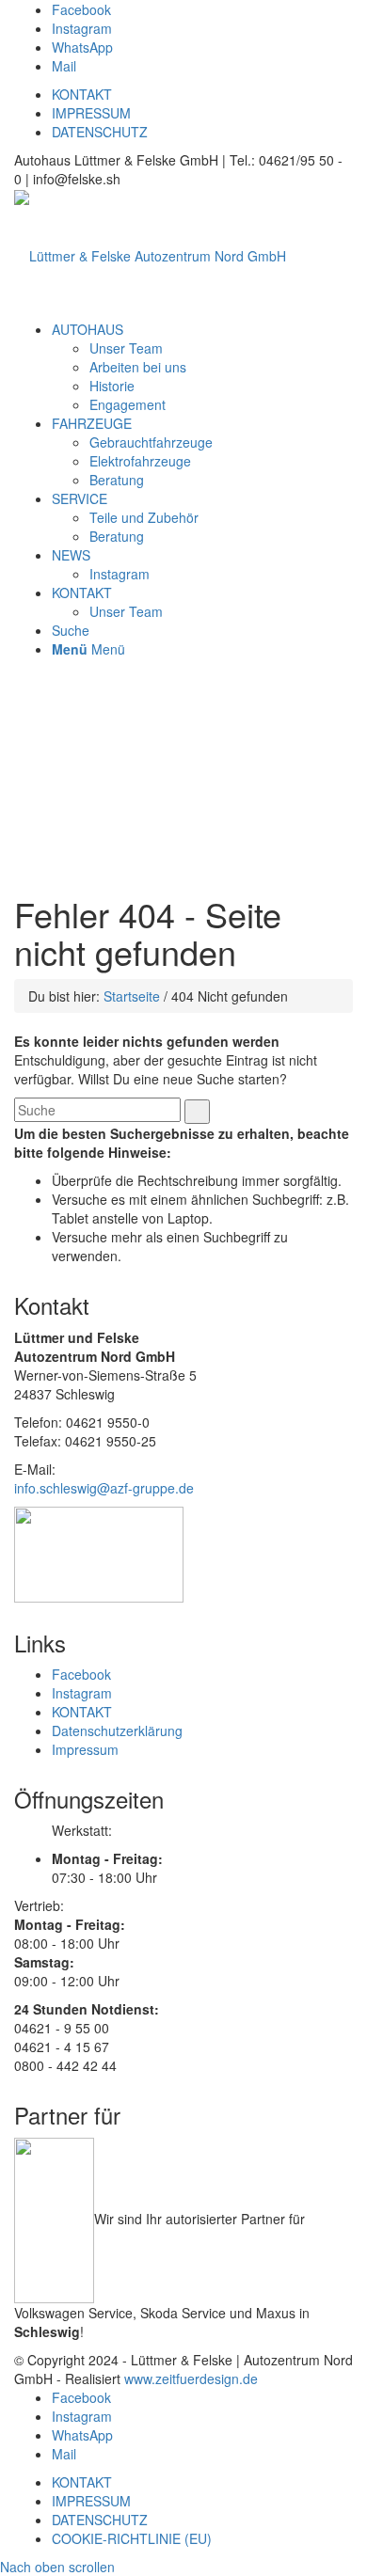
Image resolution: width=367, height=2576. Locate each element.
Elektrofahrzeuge (140, 461)
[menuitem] (88, 329)
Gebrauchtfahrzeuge (151, 442)
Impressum (85, 1749)
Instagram (120, 574)
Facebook (81, 1674)
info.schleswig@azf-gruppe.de (104, 1488)
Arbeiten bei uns (138, 367)
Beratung (117, 480)
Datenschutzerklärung (117, 1731)
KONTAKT (82, 94)
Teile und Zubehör (144, 517)
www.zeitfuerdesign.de (191, 2378)
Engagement (128, 404)
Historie (112, 386)
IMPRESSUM (91, 113)
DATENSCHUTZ (100, 132)
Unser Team (126, 348)
